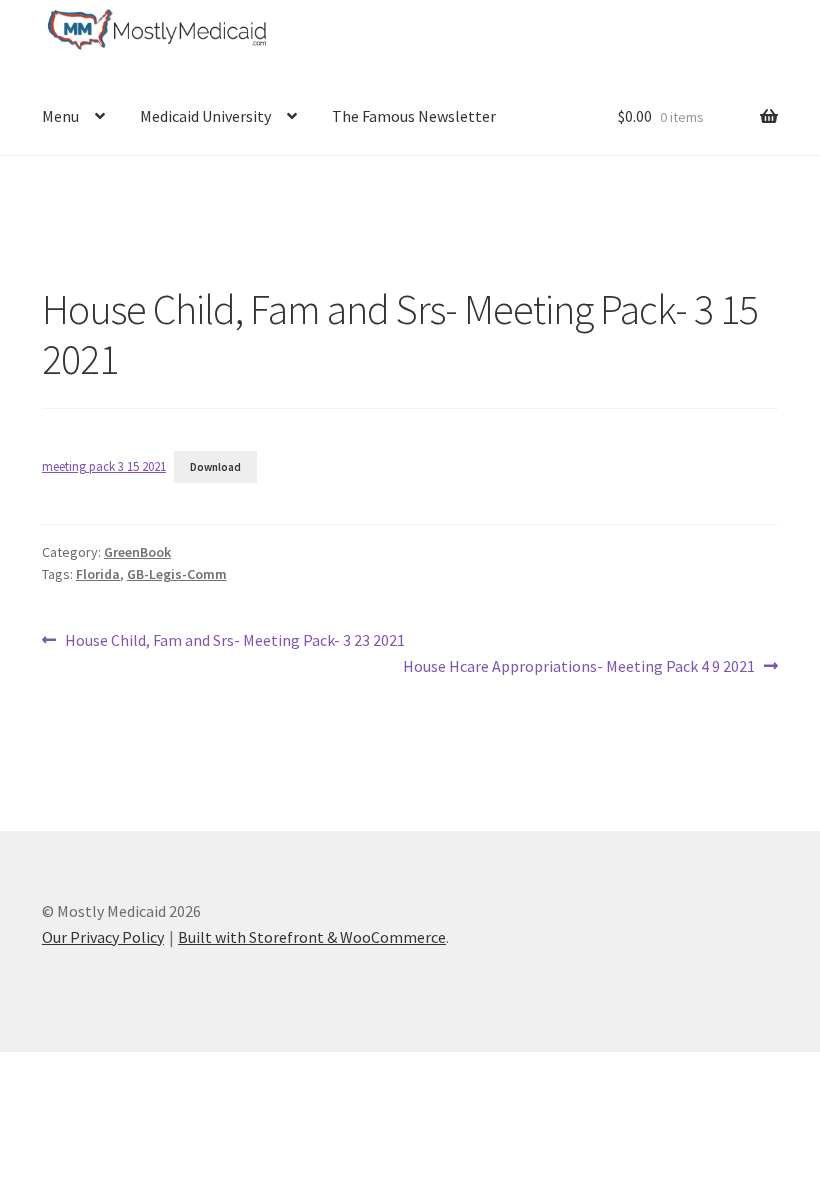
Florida (98, 574)
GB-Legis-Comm (177, 574)
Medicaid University (205, 116)
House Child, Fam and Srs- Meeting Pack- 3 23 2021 (234, 641)
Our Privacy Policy (103, 937)
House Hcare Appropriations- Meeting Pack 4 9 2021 (579, 667)
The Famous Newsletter (414, 116)
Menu (60, 116)
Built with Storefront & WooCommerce (312, 937)
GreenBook (137, 552)
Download (215, 467)
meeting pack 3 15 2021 (104, 466)
